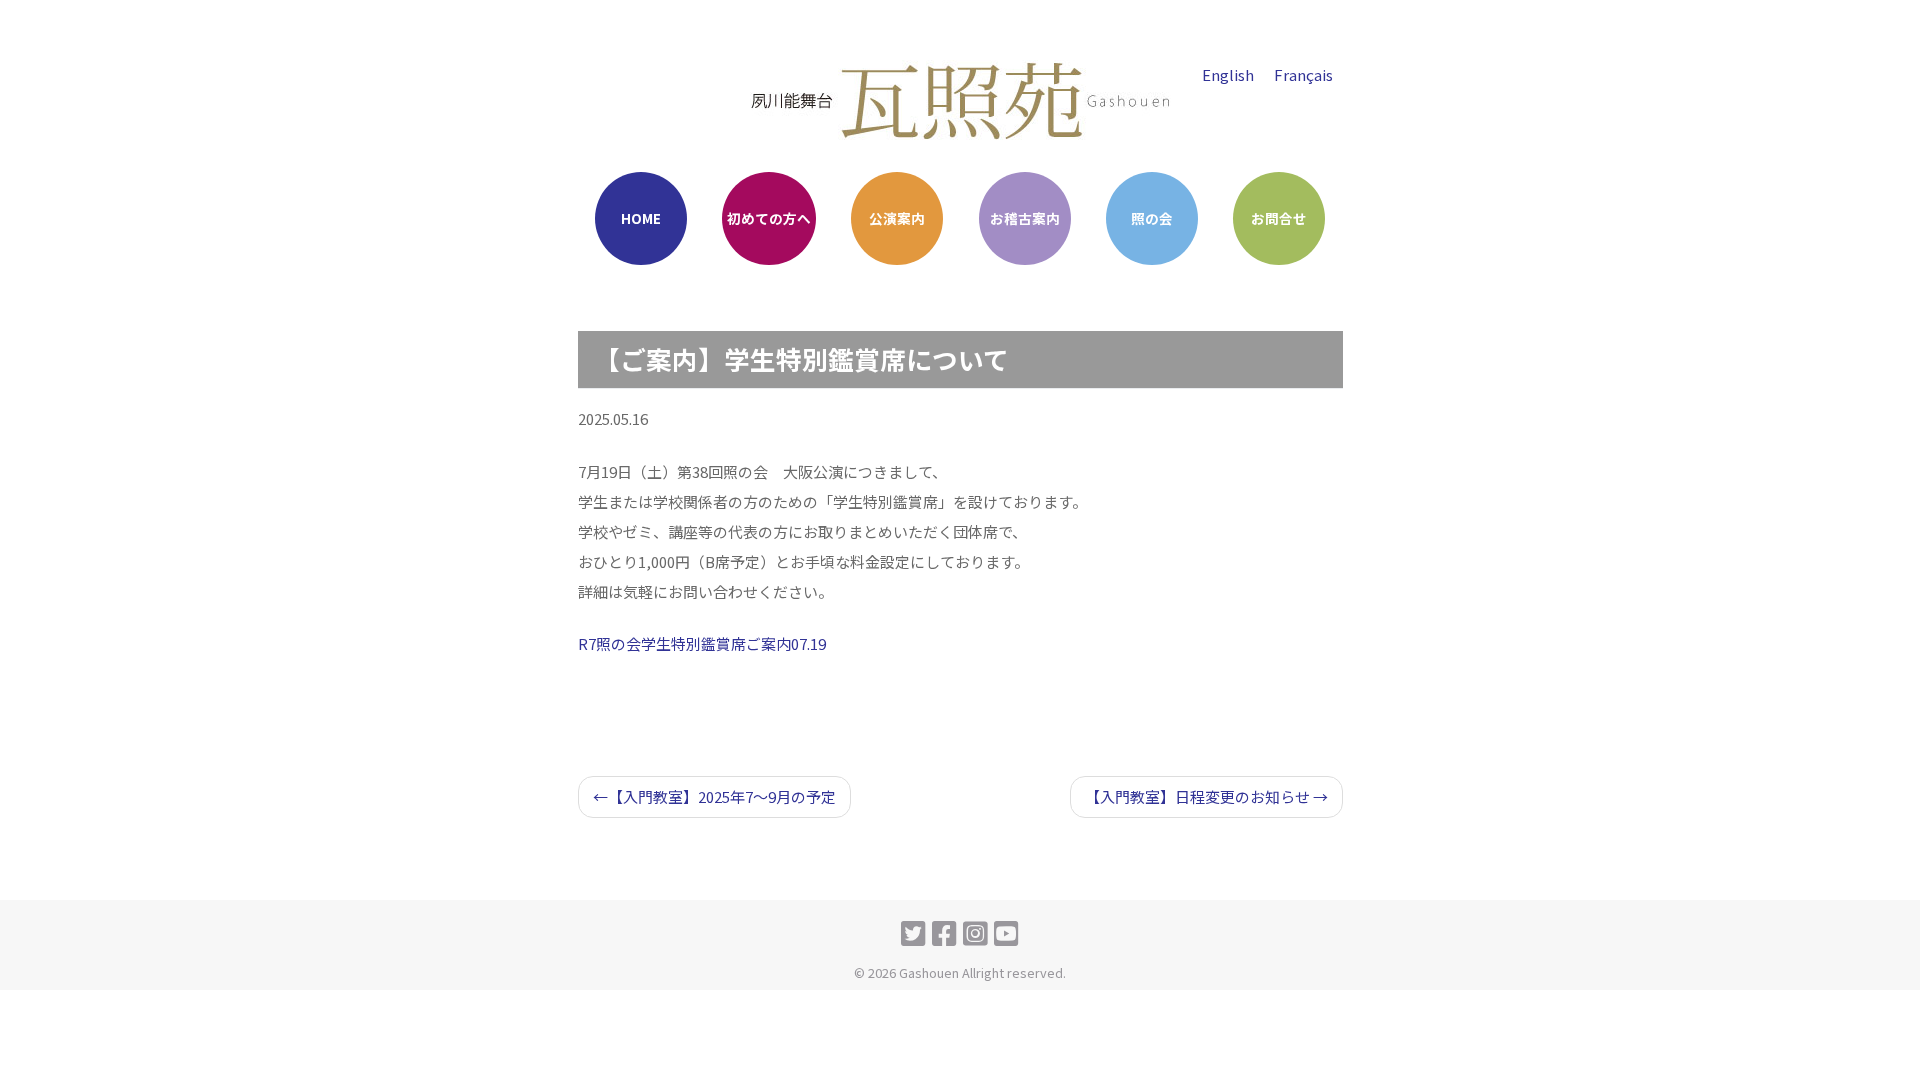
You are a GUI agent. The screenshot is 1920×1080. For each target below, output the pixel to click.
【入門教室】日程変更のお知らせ (1197, 796)
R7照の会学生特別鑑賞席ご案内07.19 (702, 643)
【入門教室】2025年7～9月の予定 (722, 796)
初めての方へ (769, 218)
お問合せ (1279, 218)
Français (1303, 74)
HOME (641, 218)
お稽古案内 (1025, 218)
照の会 (1152, 218)
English (1228, 74)
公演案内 (897, 218)
